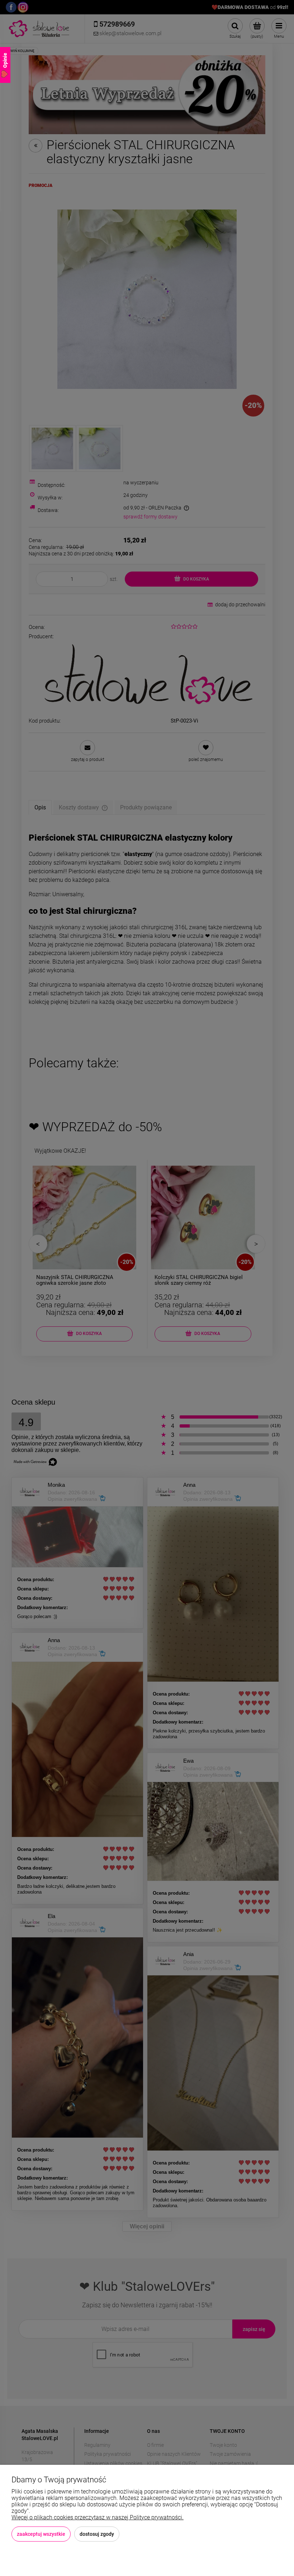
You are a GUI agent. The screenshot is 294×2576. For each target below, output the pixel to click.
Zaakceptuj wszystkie (41, 2534)
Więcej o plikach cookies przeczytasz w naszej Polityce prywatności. (98, 2517)
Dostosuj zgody (97, 2534)
